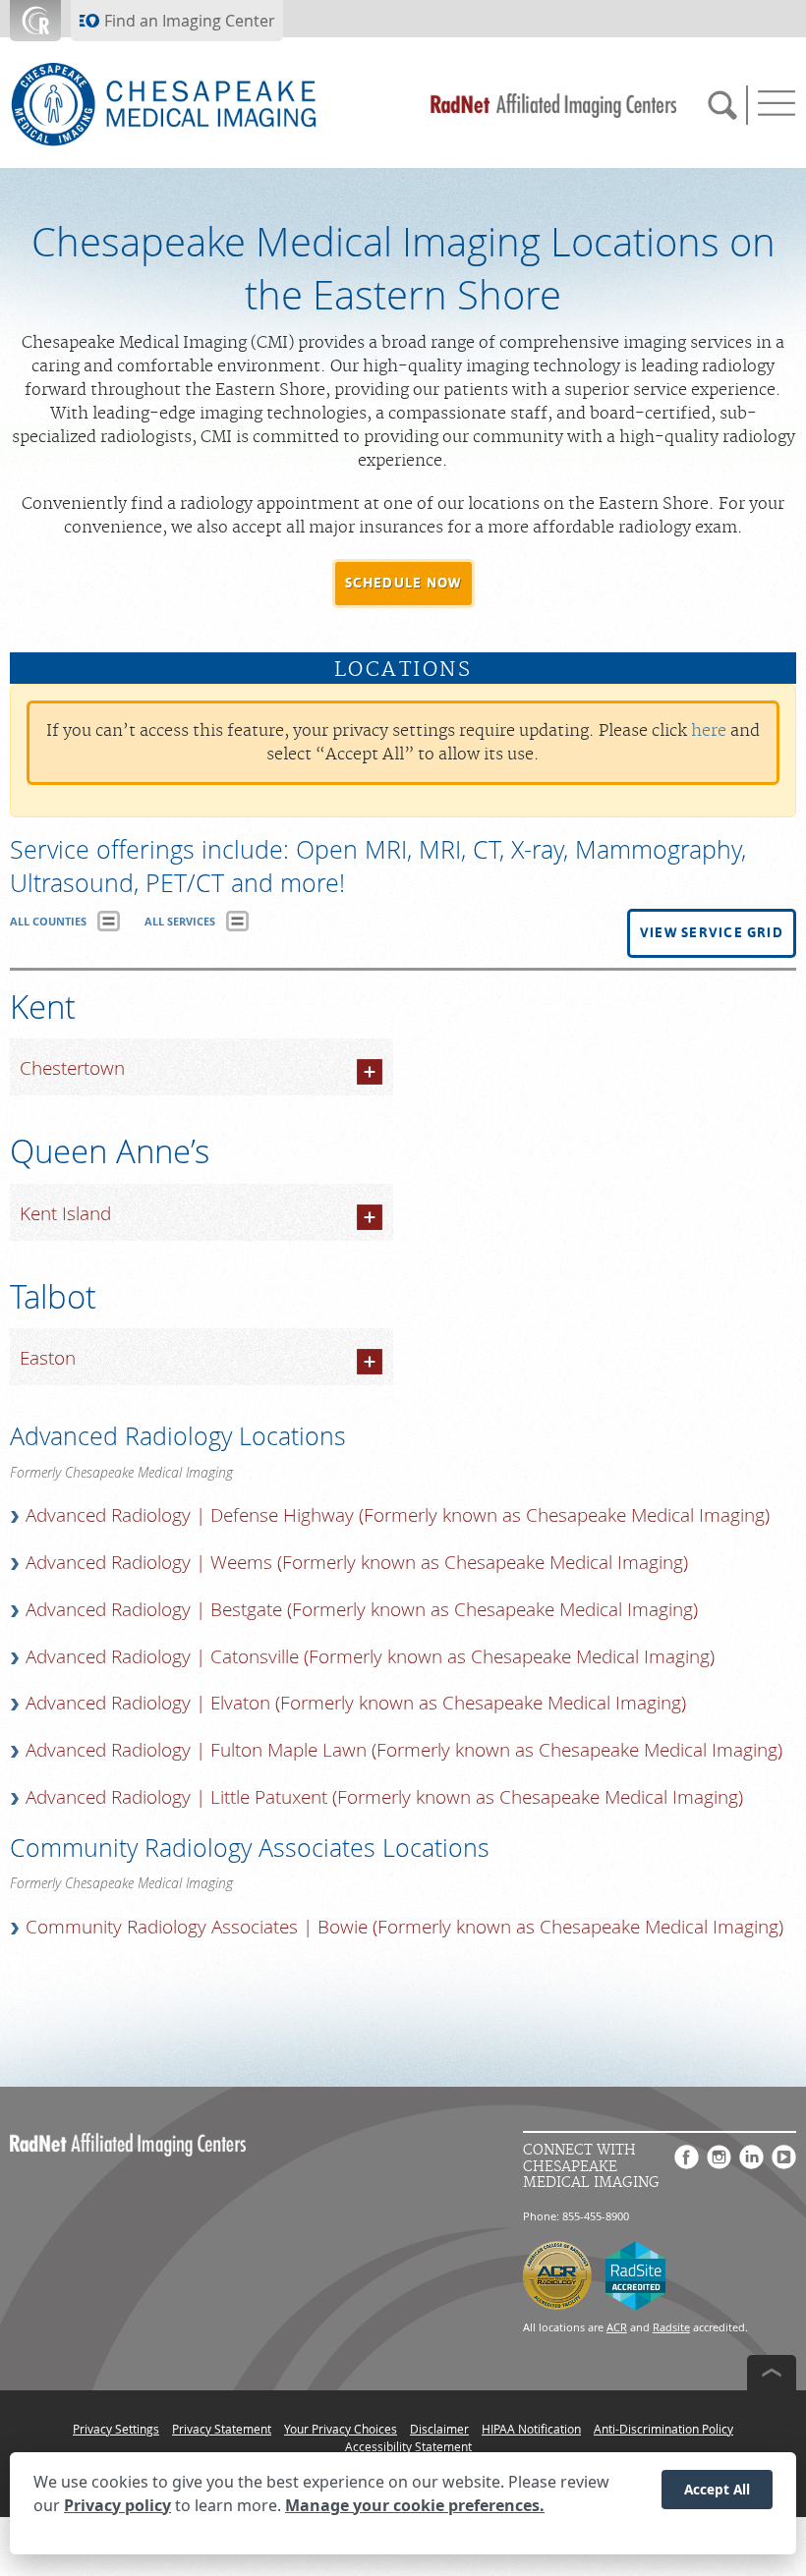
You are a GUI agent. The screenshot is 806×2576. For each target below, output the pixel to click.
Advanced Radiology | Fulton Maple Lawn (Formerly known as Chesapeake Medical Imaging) (404, 1750)
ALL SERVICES (180, 921)
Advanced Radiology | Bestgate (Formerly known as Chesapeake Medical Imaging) (362, 1609)
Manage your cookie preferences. (415, 2505)
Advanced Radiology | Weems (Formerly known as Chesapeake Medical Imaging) (357, 1562)
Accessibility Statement (408, 2446)
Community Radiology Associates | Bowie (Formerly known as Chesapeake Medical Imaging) (404, 1927)
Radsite (671, 2327)
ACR (617, 2327)
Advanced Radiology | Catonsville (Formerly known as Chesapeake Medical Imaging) (370, 1656)
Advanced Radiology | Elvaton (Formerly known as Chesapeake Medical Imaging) (356, 1703)
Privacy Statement (222, 2429)
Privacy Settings (116, 2429)
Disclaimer (439, 2429)
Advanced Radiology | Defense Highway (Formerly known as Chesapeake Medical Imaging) (398, 1515)
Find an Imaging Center (190, 21)
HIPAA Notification (531, 2429)
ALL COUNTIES (48, 921)
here (709, 731)
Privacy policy (117, 2505)
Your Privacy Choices (341, 2429)
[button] (403, 584)
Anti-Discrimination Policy (663, 2429)
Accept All (717, 2489)
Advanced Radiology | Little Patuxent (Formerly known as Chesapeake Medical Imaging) (384, 1797)
